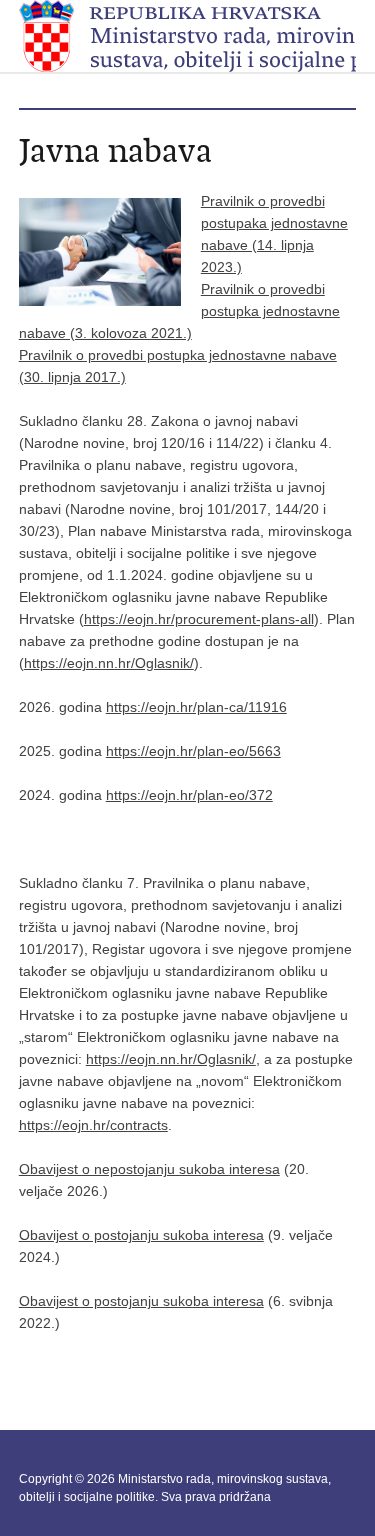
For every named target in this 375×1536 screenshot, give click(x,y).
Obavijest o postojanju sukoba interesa (141, 1235)
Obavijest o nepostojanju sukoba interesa (149, 1169)
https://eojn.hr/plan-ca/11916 (196, 707)
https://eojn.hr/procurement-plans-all (199, 619)
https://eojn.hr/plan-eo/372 (189, 795)
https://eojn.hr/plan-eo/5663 (193, 751)
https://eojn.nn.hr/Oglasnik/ (109, 663)
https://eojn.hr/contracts (93, 1125)
